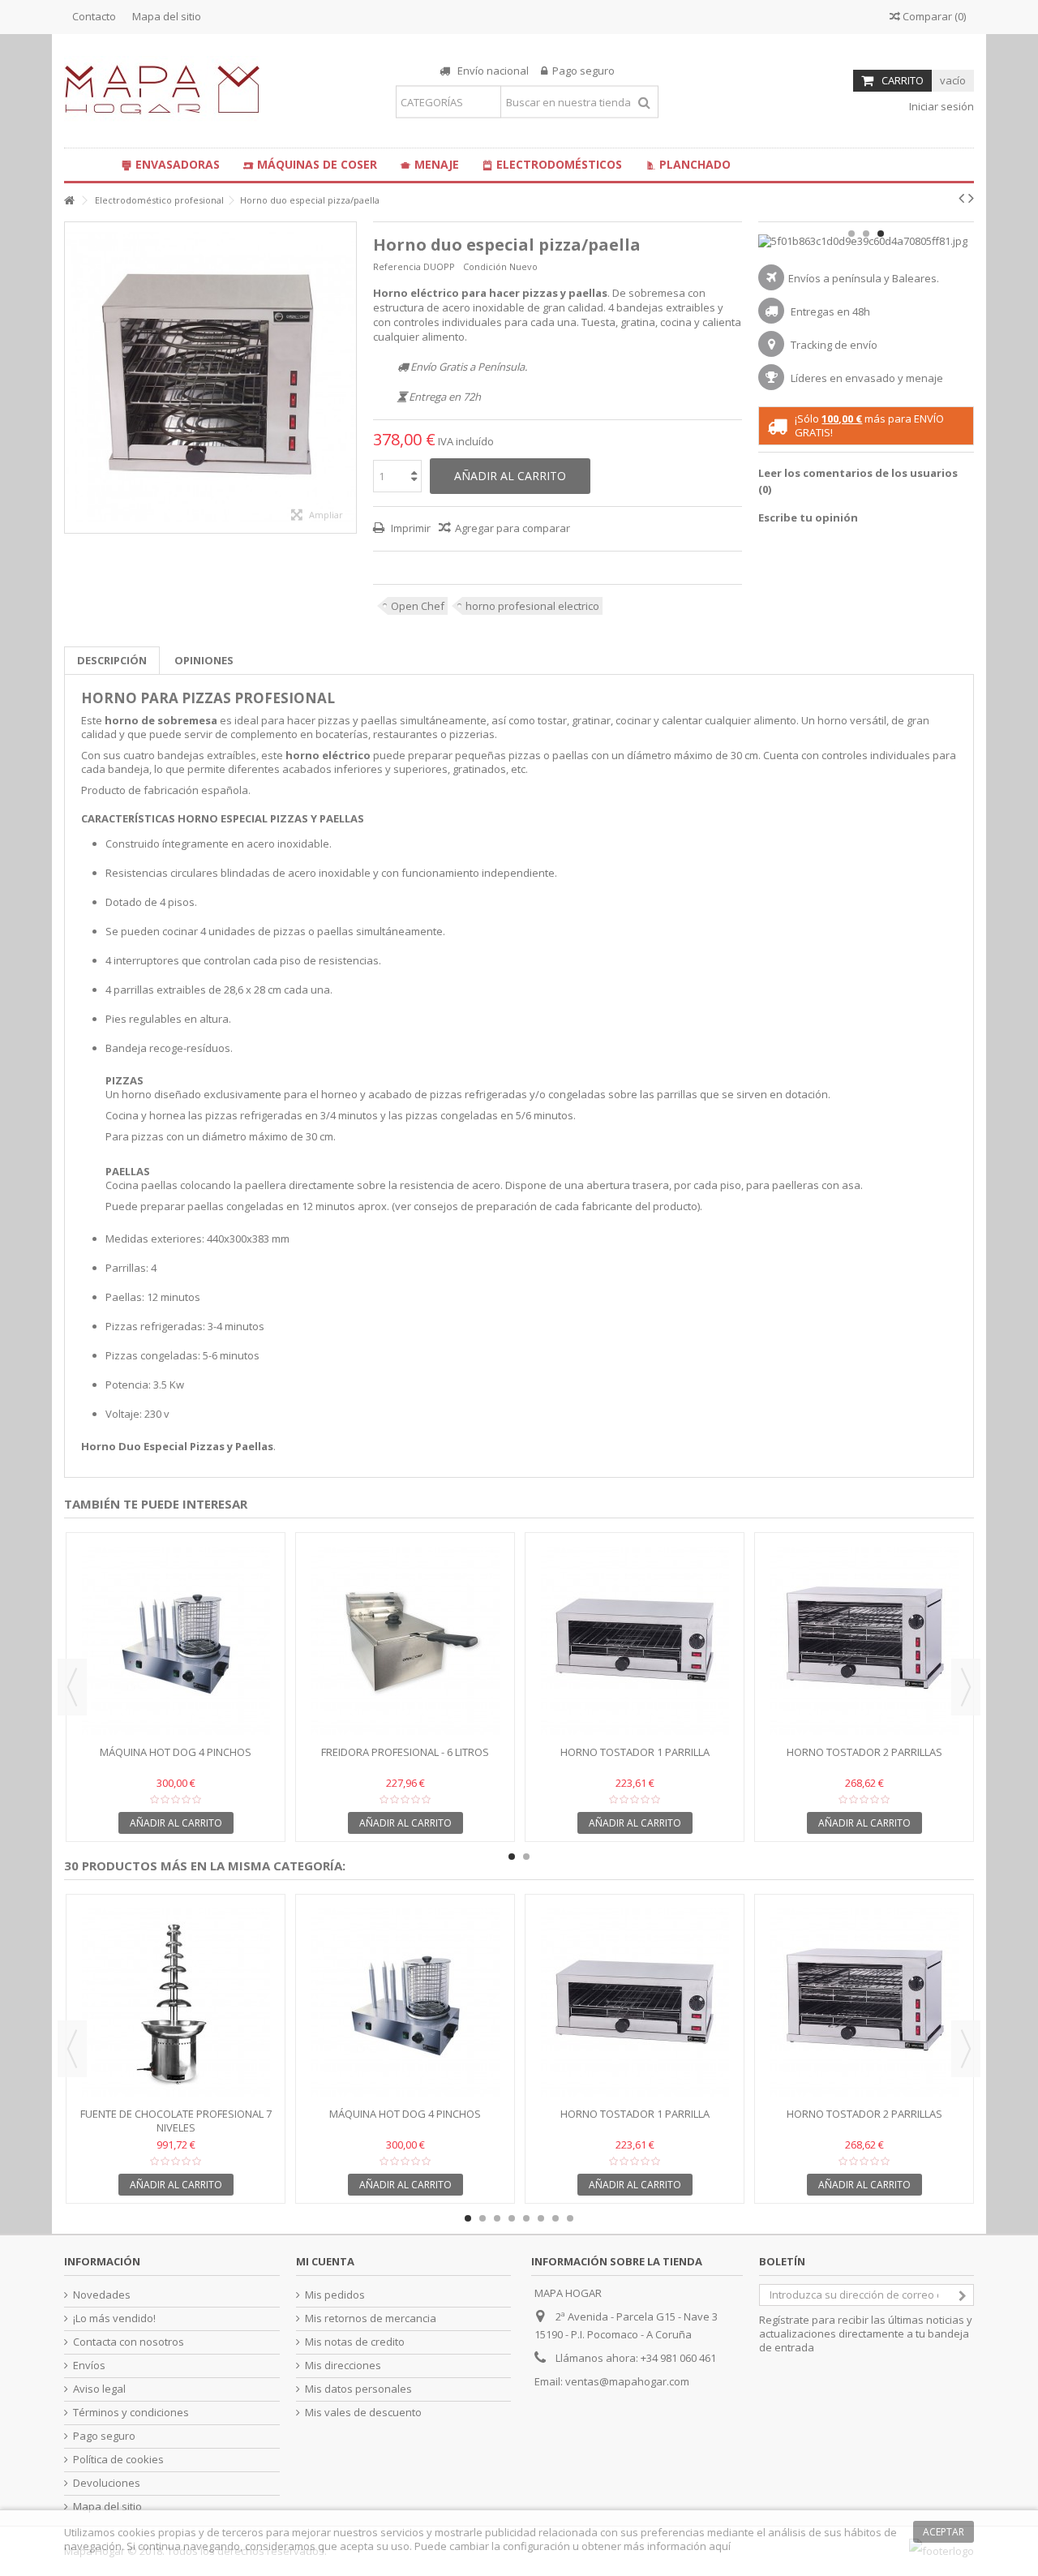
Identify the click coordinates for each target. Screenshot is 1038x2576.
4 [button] (512, 2218)
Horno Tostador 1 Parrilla (635, 1752)
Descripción (112, 660)
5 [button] (526, 2218)
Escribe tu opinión (808, 517)
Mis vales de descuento (363, 2413)
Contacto (94, 16)
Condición (485, 266)
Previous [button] (72, 1687)
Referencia (397, 266)
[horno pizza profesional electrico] (210, 378)
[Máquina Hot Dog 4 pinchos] (176, 1641)
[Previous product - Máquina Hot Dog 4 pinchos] (961, 198)
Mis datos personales (358, 2389)
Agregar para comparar (513, 528)
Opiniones (204, 660)
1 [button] (851, 234)
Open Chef (418, 606)
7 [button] (555, 2218)
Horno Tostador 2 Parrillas (864, 1752)
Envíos (89, 2366)
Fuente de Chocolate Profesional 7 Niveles (176, 2121)
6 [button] (541, 2218)
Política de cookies (118, 2460)
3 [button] (881, 234)
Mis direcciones (343, 2366)
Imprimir (410, 528)
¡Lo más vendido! (114, 2318)
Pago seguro (104, 2436)
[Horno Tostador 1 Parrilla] (635, 1641)
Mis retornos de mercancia (371, 2318)
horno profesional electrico (532, 606)
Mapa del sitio (167, 16)
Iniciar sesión (940, 106)
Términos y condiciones (131, 2413)
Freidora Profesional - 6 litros (405, 1752)
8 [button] (570, 2218)
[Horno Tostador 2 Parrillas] (864, 1641)
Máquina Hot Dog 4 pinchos (176, 1752)
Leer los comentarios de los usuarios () (858, 481)
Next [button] (966, 1687)
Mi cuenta (325, 2261)
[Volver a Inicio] (69, 201)
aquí (720, 2546)
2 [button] (866, 234)
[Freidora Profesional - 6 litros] (405, 1641)
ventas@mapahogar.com (627, 2381)
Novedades (102, 2295)
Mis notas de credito (355, 2342)
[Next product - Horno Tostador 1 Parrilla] (971, 198)
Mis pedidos (335, 2295)
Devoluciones (107, 2483)
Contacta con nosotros (129, 2342)
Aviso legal (99, 2389)
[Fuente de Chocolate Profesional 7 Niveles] (176, 2003)
